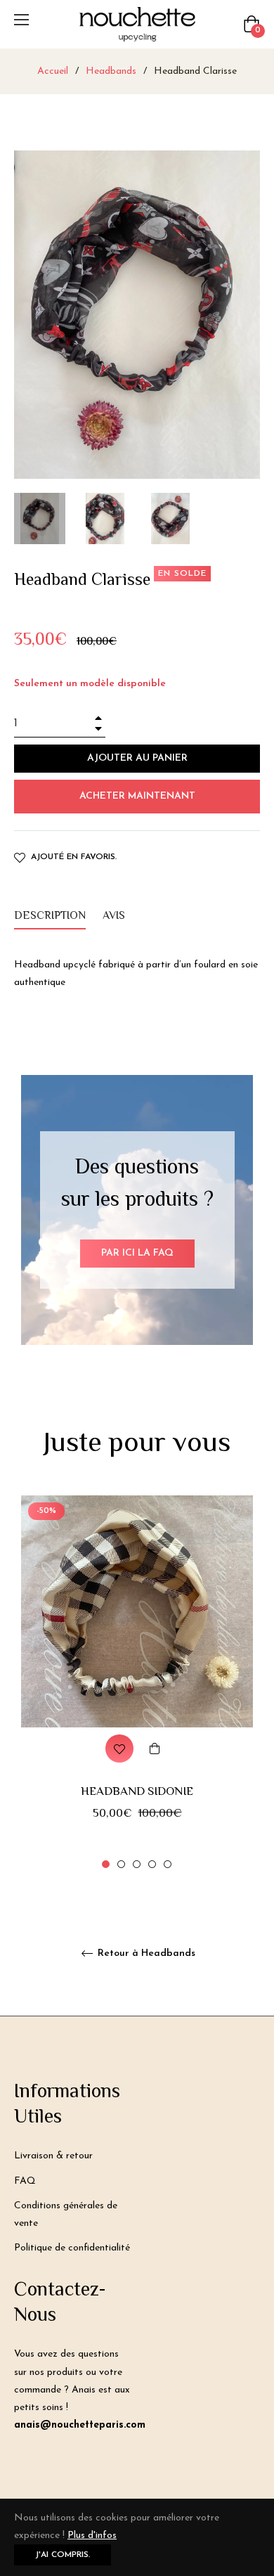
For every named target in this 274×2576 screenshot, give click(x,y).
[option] (137, 1683)
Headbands (111, 71)
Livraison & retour (53, 2156)
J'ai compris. (63, 2555)
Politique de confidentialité (72, 2248)
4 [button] (152, 1864)
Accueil (53, 71)
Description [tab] (50, 916)
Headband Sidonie (137, 1792)
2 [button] (121, 1864)
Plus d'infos (92, 2536)
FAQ (25, 2181)
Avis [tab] (115, 916)
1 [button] (106, 1864)
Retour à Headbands (145, 1953)
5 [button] (168, 1864)
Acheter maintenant (137, 796)
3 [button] (137, 1864)
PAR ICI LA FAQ (137, 1253)
